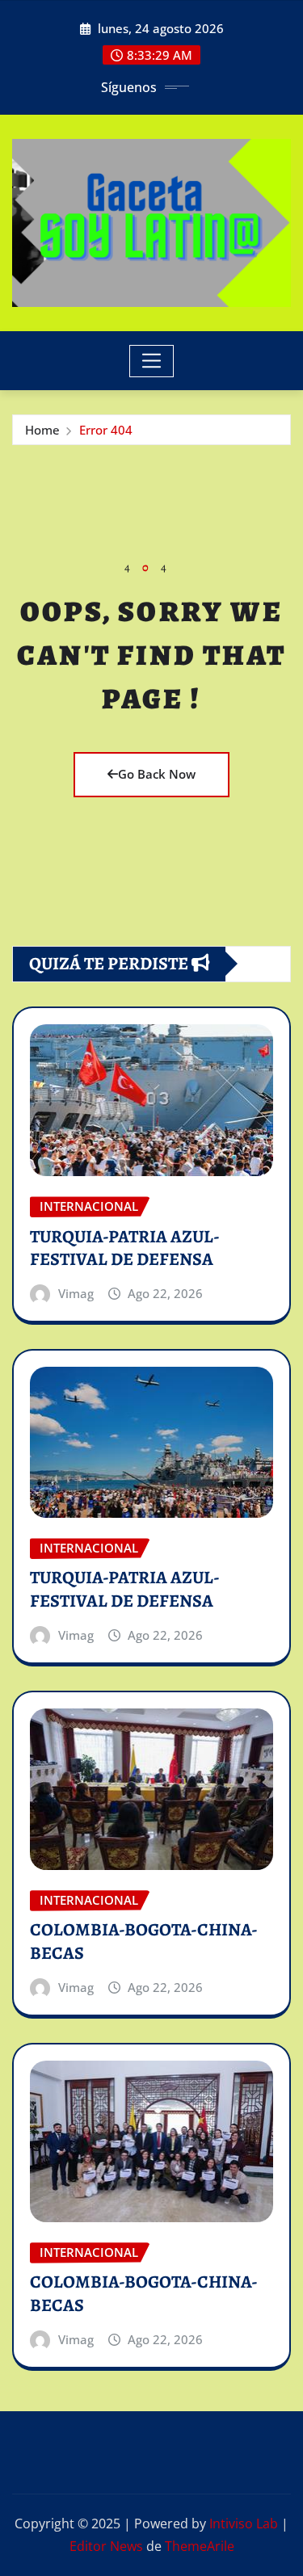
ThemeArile (200, 2546)
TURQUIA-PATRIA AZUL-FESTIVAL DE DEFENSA (125, 1248)
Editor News (106, 2546)
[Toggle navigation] (151, 361)
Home (42, 430)
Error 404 (106, 430)
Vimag (76, 1293)
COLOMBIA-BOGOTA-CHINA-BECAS (144, 1941)
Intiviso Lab (244, 2523)
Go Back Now (157, 774)
